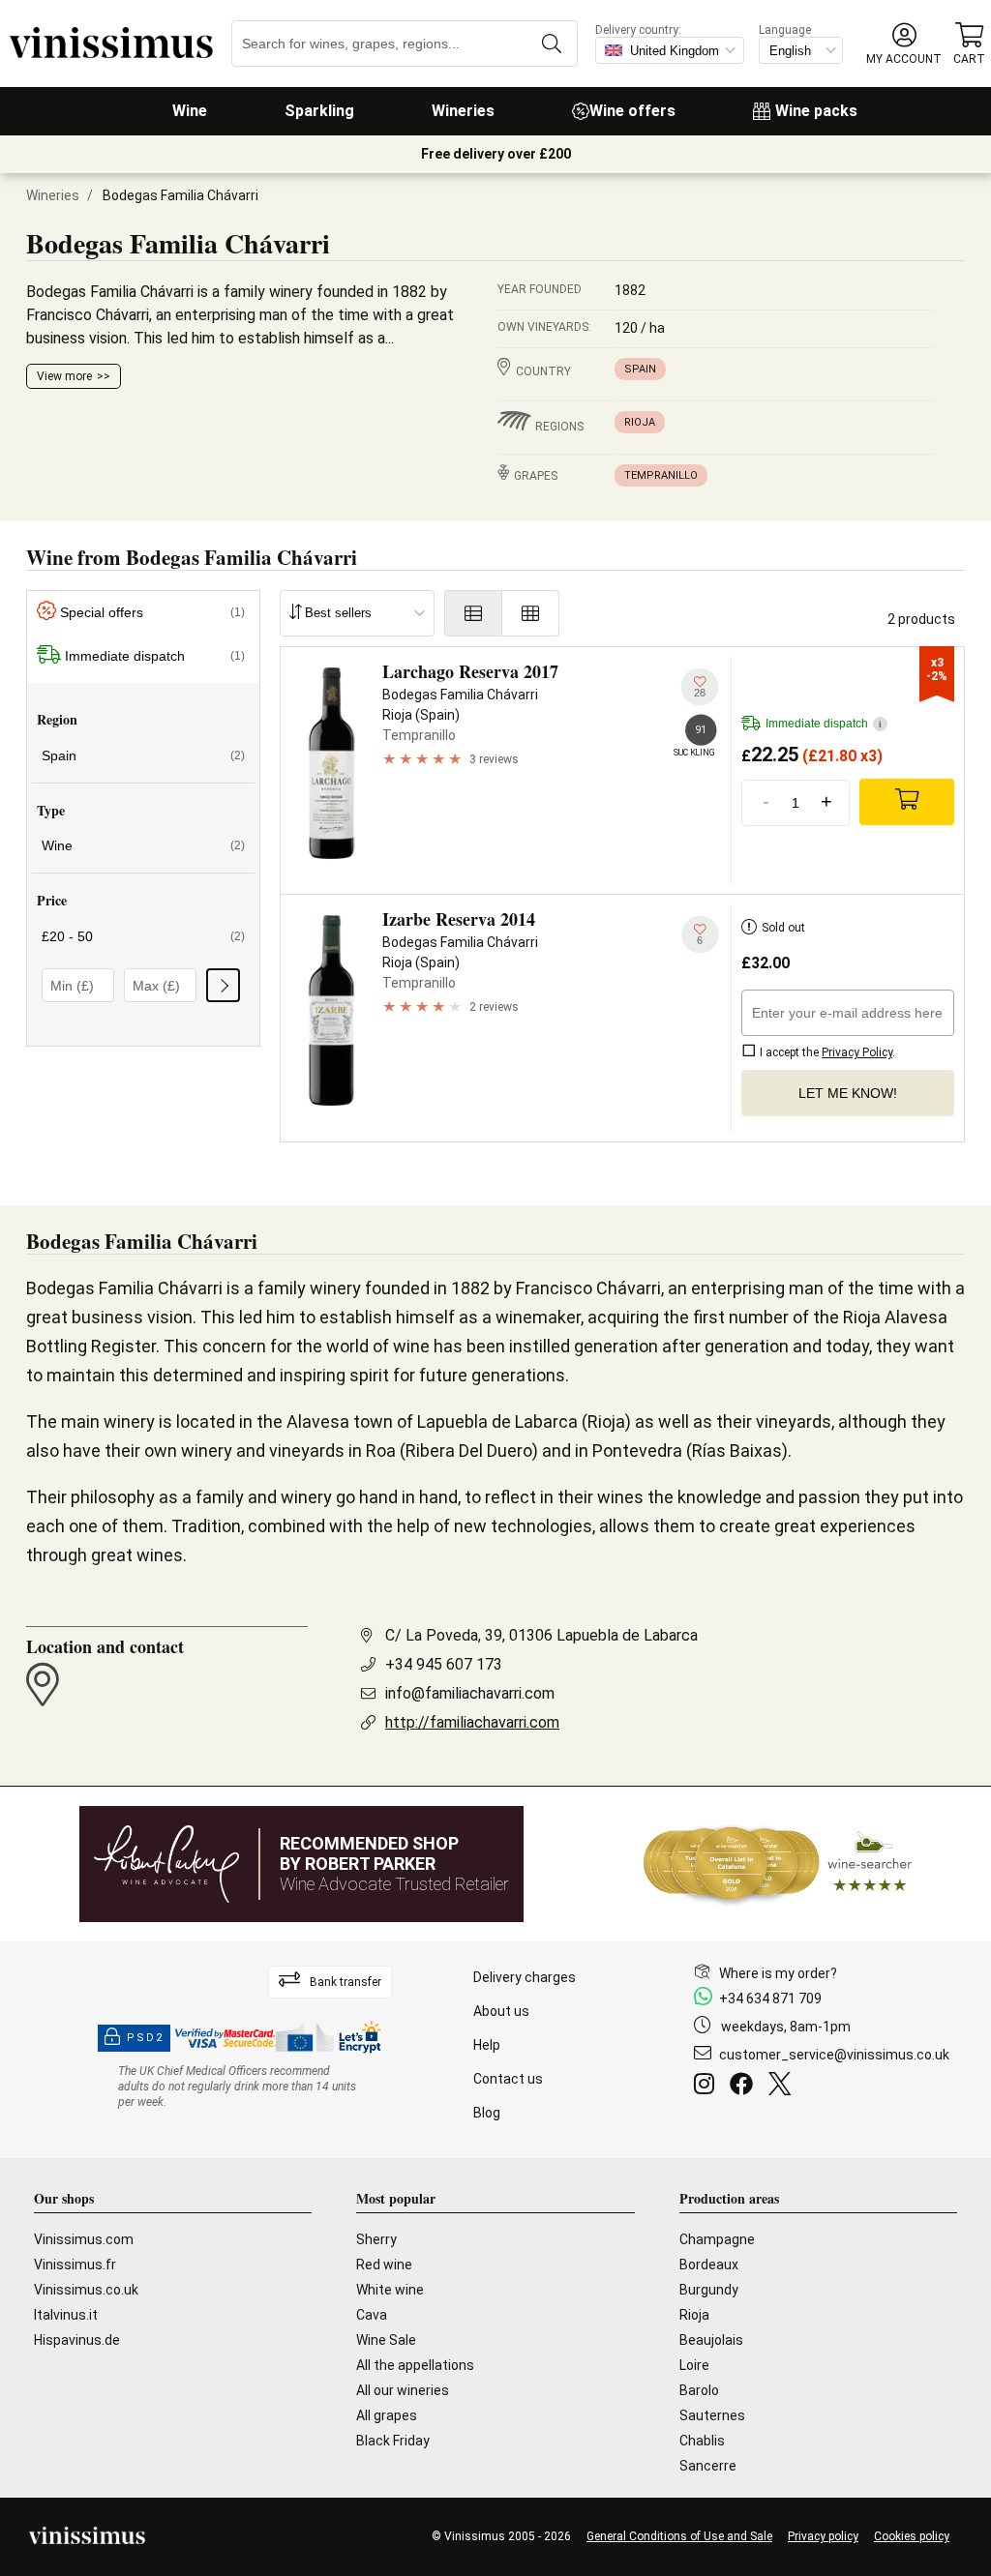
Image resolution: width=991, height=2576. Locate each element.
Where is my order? (778, 1973)
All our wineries (403, 2390)
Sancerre (708, 2466)
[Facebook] (745, 2087)
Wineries (463, 111)
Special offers (152, 612)
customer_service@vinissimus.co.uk (834, 2055)
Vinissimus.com (84, 2239)
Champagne (717, 2239)
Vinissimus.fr (75, 2265)
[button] (904, 44)
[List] (473, 613)
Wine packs (816, 111)
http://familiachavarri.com (472, 1722)
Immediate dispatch (155, 656)
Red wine (384, 2265)
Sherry (376, 2239)
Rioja (640, 422)
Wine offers (632, 111)
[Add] (907, 802)
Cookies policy (912, 2536)
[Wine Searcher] (778, 1864)
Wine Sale (386, 2340)
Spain (640, 369)
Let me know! (848, 1093)
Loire (694, 2365)
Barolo (699, 2390)
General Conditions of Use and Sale (679, 2536)
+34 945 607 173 (444, 1664)
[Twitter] (783, 2087)
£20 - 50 (143, 936)
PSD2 (145, 2038)
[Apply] (223, 985)
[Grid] (531, 613)
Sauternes (712, 2415)
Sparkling (319, 111)
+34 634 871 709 (770, 1999)
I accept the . (826, 1052)
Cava (372, 2315)
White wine (390, 2290)
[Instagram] (708, 2087)
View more (64, 376)
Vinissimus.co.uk (86, 2290)
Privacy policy (823, 2536)
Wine (190, 111)
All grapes (387, 2415)
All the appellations (415, 2365)
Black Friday (393, 2441)
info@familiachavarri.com (470, 1693)
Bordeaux (709, 2265)
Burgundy (709, 2290)
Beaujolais (711, 2340)
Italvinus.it (66, 2315)
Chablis (702, 2441)
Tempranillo (661, 475)
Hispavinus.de (77, 2340)
